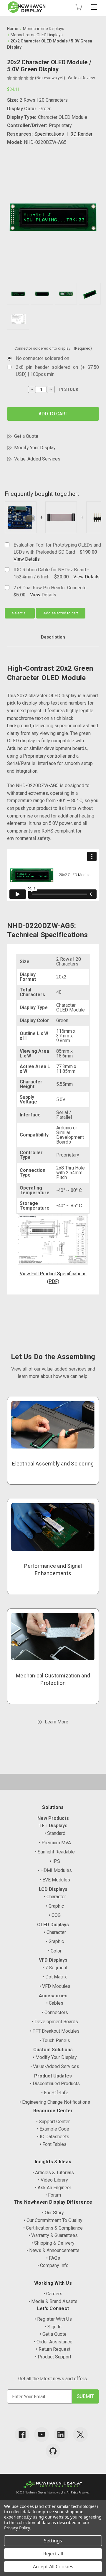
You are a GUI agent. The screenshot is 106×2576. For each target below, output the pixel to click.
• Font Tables (53, 2144)
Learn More (57, 1722)
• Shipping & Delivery (53, 2243)
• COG (55, 1915)
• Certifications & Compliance (53, 2228)
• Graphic (55, 1906)
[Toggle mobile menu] (94, 7)
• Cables (55, 2003)
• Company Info (53, 2265)
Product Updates (53, 2076)
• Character (55, 1897)
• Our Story (53, 2213)
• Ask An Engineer (53, 2188)
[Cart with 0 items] (79, 7)
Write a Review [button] (81, 78)
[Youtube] (42, 2434)
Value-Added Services (37, 459)
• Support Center (53, 2122)
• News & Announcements (53, 2250)
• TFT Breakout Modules (55, 2031)
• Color (55, 1951)
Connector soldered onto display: (53, 348)
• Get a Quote (53, 2334)
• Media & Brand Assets (53, 2301)
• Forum (53, 2195)
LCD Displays (53, 1889)
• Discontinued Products (55, 2084)
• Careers (53, 2294)
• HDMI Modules (55, 1870)
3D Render (82, 134)
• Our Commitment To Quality (53, 2220)
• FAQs (53, 2258)
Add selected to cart (61, 613)
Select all (20, 613)
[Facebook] (22, 2434)
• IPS (55, 1861)
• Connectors (55, 2012)
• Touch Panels (55, 2040)
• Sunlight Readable (55, 1852)
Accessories (53, 1996)
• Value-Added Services (55, 2066)
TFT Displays (53, 1826)
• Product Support (53, 2357)
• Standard (55, 1833)
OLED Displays (53, 1925)
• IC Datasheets (53, 2137)
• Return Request (53, 2349)
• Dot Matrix (55, 1977)
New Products (53, 1818)
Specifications (49, 134)
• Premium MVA (55, 1843)
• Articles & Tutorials (53, 2173)
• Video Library (53, 2180)
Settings (53, 2541)
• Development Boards (55, 2022)
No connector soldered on (43, 358)
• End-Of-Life (55, 2093)
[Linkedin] (61, 2434)
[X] (80, 2434)
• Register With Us (53, 2319)
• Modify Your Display (55, 2057)
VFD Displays (53, 1960)
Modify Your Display (35, 448)
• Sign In (53, 2327)
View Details (27, 559)
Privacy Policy (17, 2528)
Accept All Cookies (53, 2567)
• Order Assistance (53, 2342)
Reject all (53, 2554)
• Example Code (53, 2129)
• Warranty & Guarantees (53, 2235)
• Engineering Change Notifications (55, 2102)
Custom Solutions (53, 2050)
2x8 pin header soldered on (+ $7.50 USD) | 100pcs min (57, 371)
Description (53, 637)
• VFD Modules (55, 1986)
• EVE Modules (55, 1880)
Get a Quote (26, 436)
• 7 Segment (55, 1968)
